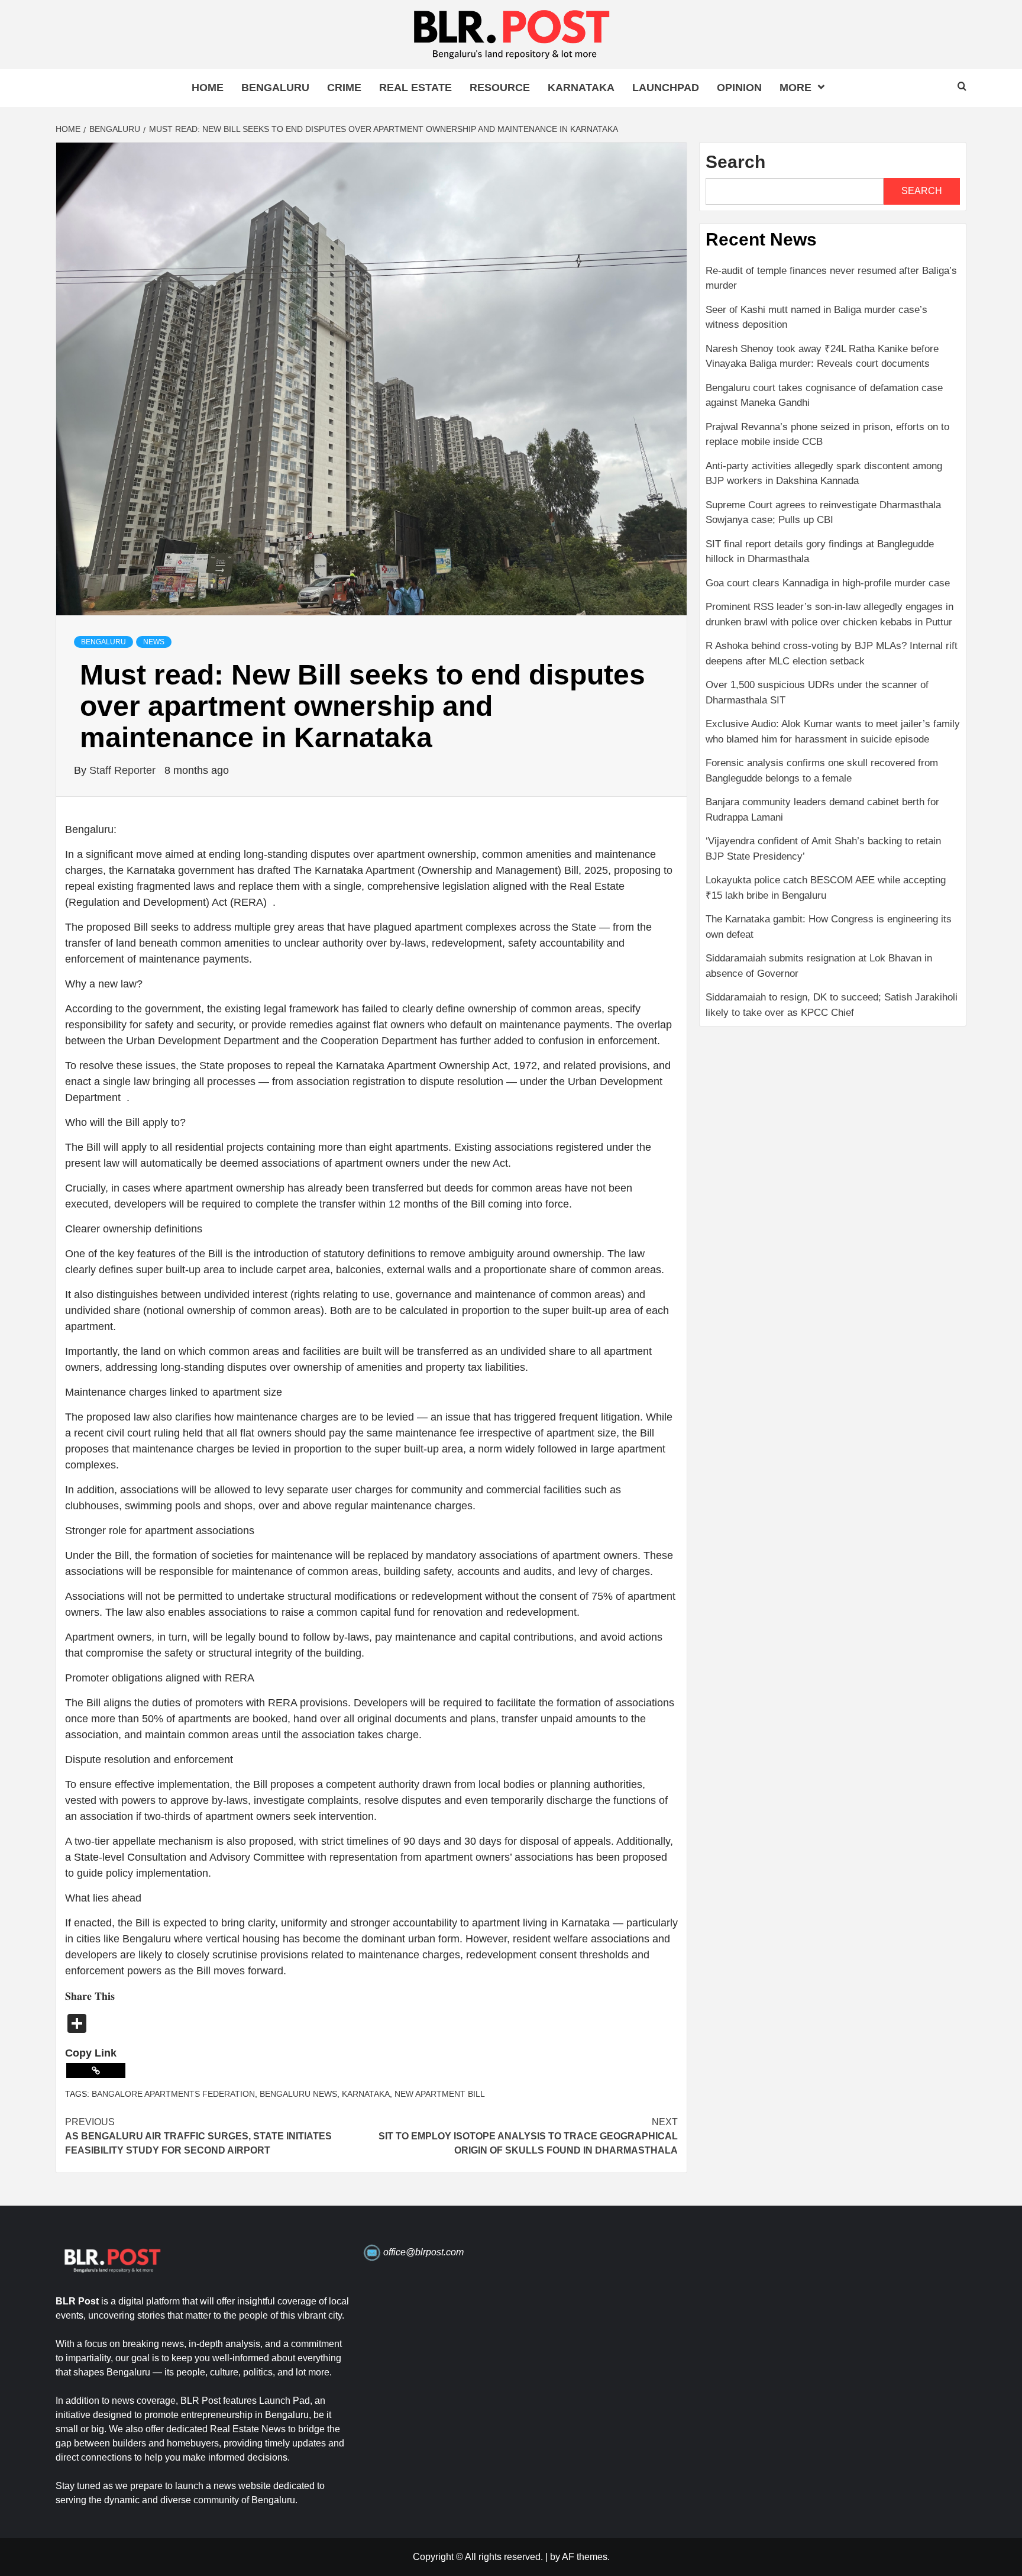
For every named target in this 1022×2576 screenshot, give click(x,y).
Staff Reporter (124, 770)
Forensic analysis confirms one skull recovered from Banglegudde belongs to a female (822, 771)
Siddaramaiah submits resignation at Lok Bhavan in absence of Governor (819, 966)
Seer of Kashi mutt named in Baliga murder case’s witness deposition (816, 317)
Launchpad (666, 88)
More (795, 88)
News (154, 642)
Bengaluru (275, 88)
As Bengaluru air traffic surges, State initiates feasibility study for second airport (198, 2136)
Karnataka (581, 88)
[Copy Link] (96, 2070)
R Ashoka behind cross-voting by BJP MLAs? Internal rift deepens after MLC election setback (832, 653)
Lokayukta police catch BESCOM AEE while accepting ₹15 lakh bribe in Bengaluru (826, 888)
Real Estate (415, 88)
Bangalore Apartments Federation (173, 2094)
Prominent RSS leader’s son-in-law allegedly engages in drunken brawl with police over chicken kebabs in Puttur (829, 614)
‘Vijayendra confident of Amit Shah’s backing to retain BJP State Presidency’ (823, 849)
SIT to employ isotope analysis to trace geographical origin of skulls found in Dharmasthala (528, 2136)
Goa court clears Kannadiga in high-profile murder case (828, 583)
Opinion (739, 88)
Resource (500, 88)
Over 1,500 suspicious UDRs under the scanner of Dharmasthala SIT (817, 693)
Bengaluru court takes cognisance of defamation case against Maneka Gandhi (824, 396)
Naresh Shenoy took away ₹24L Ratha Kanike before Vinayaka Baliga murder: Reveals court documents (822, 356)
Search (735, 162)
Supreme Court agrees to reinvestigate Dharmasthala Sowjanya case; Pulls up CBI (823, 513)
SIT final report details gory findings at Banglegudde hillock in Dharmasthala (820, 552)
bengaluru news (298, 2094)
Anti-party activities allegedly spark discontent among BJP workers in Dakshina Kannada (824, 474)
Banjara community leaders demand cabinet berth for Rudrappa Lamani (822, 810)
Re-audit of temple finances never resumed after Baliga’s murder (831, 278)
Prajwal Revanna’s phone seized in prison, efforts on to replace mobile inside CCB (827, 435)
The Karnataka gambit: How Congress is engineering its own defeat (829, 927)
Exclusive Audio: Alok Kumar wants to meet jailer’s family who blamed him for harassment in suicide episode (833, 732)
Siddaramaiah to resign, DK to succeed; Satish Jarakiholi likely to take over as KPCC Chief (832, 1005)
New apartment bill (440, 2094)
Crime (344, 88)
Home (208, 88)
